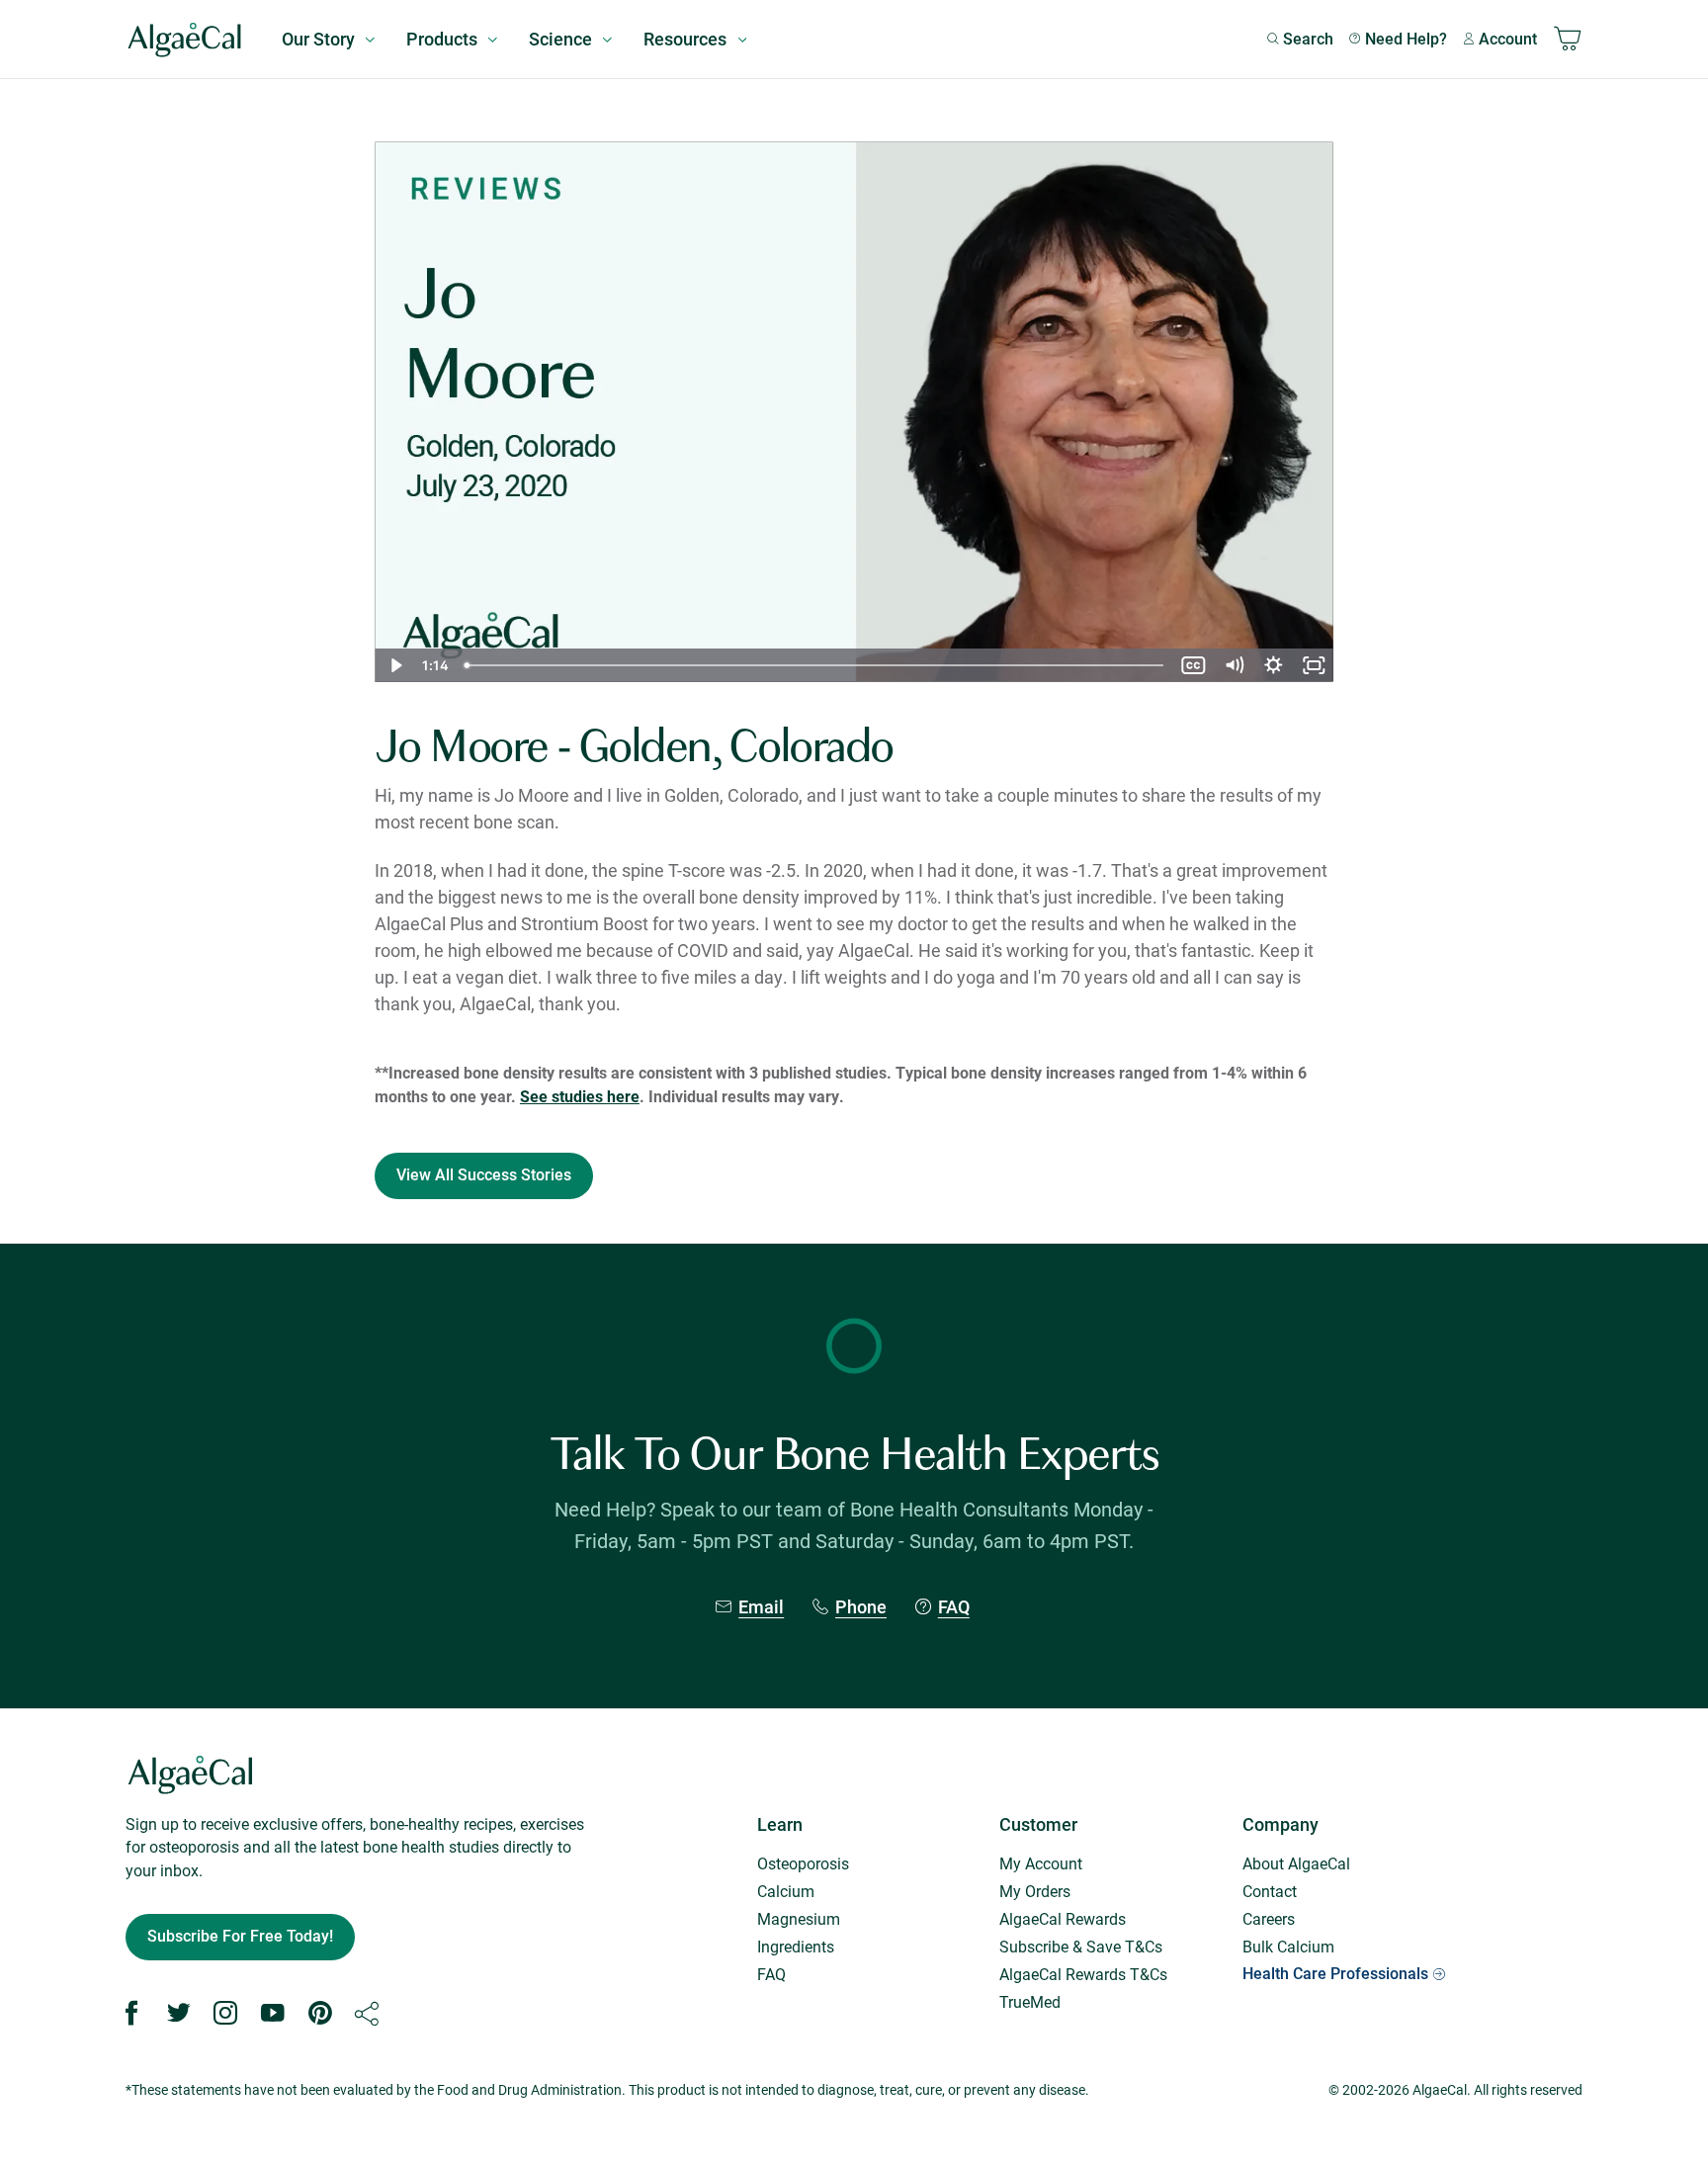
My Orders (1035, 1891)
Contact (1270, 1891)
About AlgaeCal (1296, 1863)
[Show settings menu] (1273, 665)
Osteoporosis (803, 1863)
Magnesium (799, 1918)
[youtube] (273, 2014)
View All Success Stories (484, 1175)
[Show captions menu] (1193, 665)
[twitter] (179, 2014)
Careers (1269, 1918)
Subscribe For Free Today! (240, 1936)
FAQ (954, 1607)
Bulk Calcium (1288, 1946)
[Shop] (1568, 40)
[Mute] (1234, 665)
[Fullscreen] (1314, 665)
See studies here (580, 1096)
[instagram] (225, 2014)
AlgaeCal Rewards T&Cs (1083, 1974)
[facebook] (131, 2014)
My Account (1041, 1863)
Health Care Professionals (1335, 1974)
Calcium (786, 1891)
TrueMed (1030, 2001)
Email (761, 1607)
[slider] (815, 665)
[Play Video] (394, 665)
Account (1508, 39)
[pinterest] (320, 2014)
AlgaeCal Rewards (1063, 1918)
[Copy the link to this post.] (367, 2014)
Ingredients (796, 1946)
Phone (861, 1607)
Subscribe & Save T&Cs (1081, 1946)
